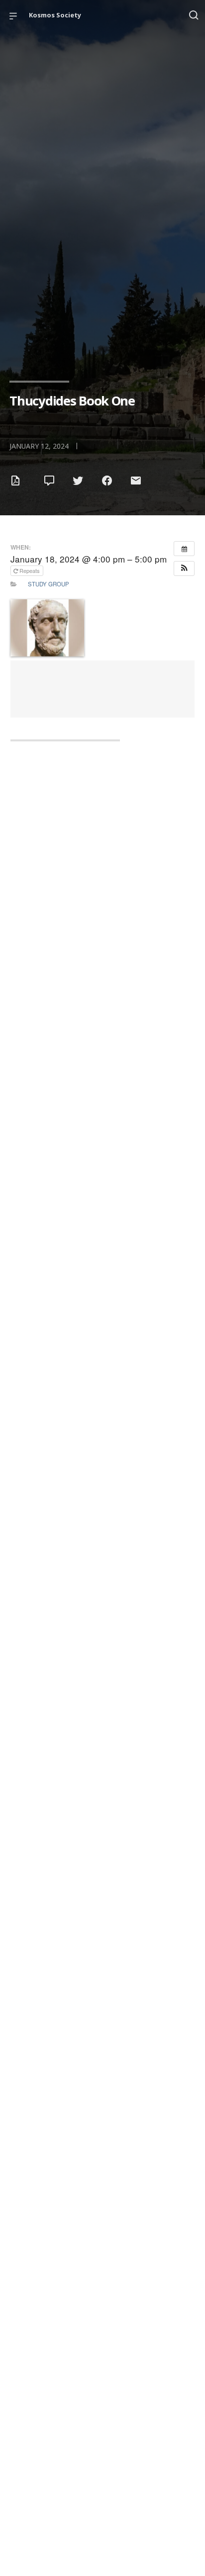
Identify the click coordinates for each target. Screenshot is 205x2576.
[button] (184, 568)
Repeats (30, 570)
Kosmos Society (55, 15)
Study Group (49, 584)
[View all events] (184, 549)
